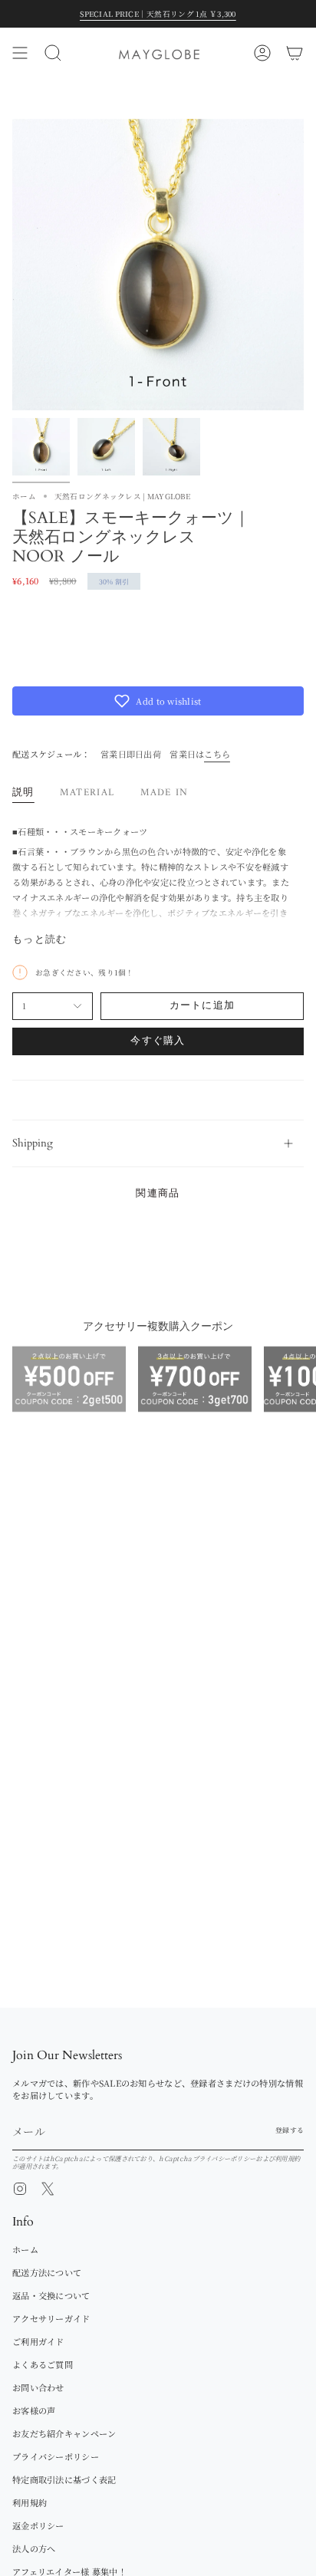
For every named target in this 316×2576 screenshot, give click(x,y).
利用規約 (287, 2158)
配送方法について (47, 2272)
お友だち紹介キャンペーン (64, 2433)
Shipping (33, 1143)
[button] (158, 701)
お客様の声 (34, 2410)
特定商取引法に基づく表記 (64, 2479)
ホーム (24, 496)
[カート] (295, 53)
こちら (217, 754)
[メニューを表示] (20, 53)
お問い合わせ (38, 2387)
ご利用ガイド (38, 2341)
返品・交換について (51, 2295)
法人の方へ (34, 2548)
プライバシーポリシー (224, 2158)
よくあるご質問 (43, 2364)
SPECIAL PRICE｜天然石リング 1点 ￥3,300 (158, 14)
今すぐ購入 (158, 1041)
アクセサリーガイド (51, 2318)
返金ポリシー (38, 2525)
